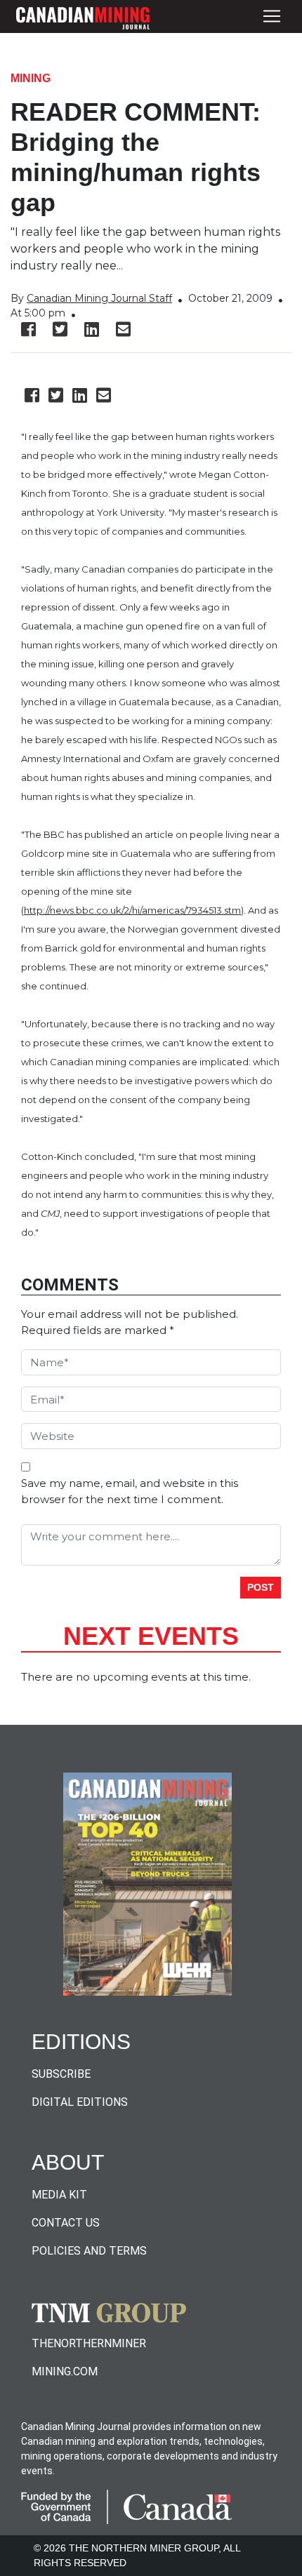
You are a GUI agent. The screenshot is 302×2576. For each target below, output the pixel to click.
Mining (31, 78)
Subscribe (61, 2074)
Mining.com (65, 2371)
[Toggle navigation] (272, 16)
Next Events (151, 1636)
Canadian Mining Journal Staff (99, 298)
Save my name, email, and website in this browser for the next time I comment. (130, 1491)
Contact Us (66, 2223)
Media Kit (59, 2195)
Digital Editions (80, 2102)
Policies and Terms (89, 2251)
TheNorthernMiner (89, 2343)
